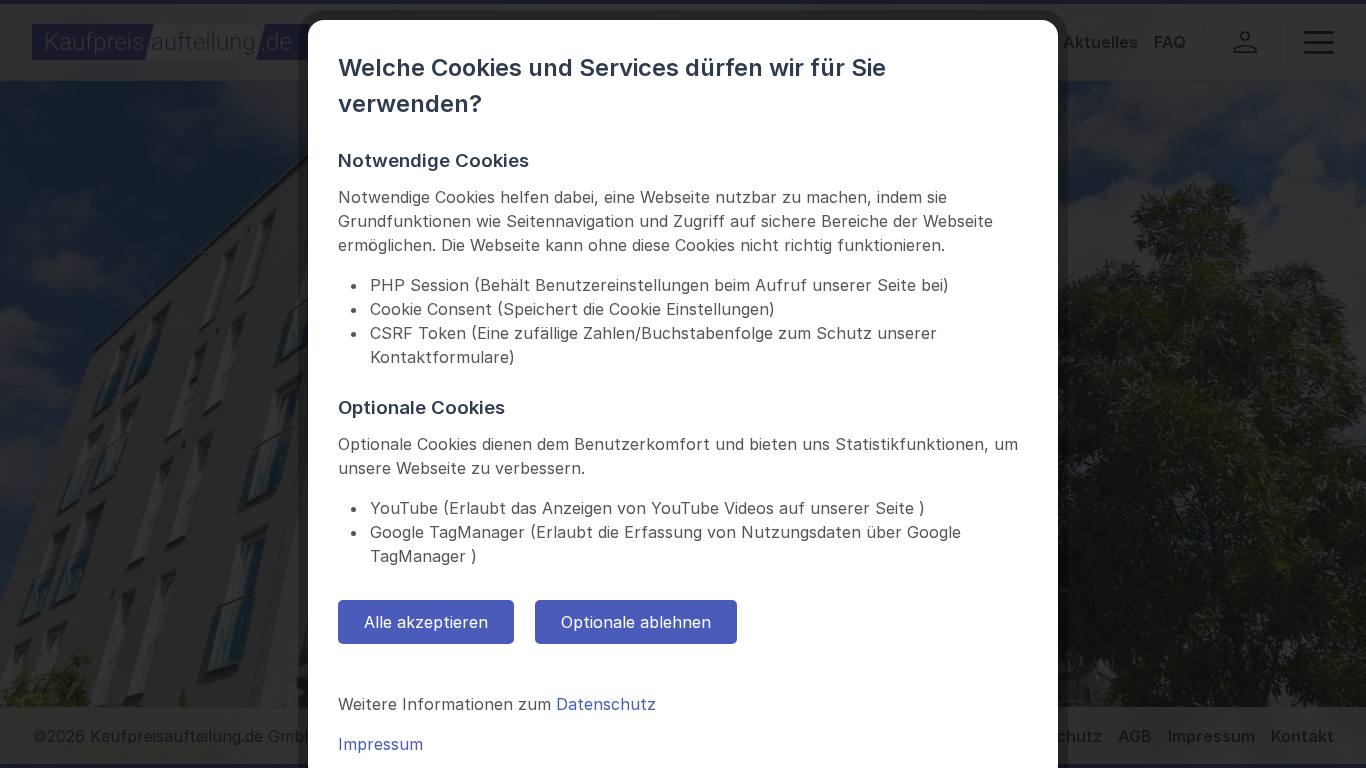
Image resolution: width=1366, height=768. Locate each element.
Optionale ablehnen (636, 622)
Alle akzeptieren (426, 622)
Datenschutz (606, 704)
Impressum (380, 744)
